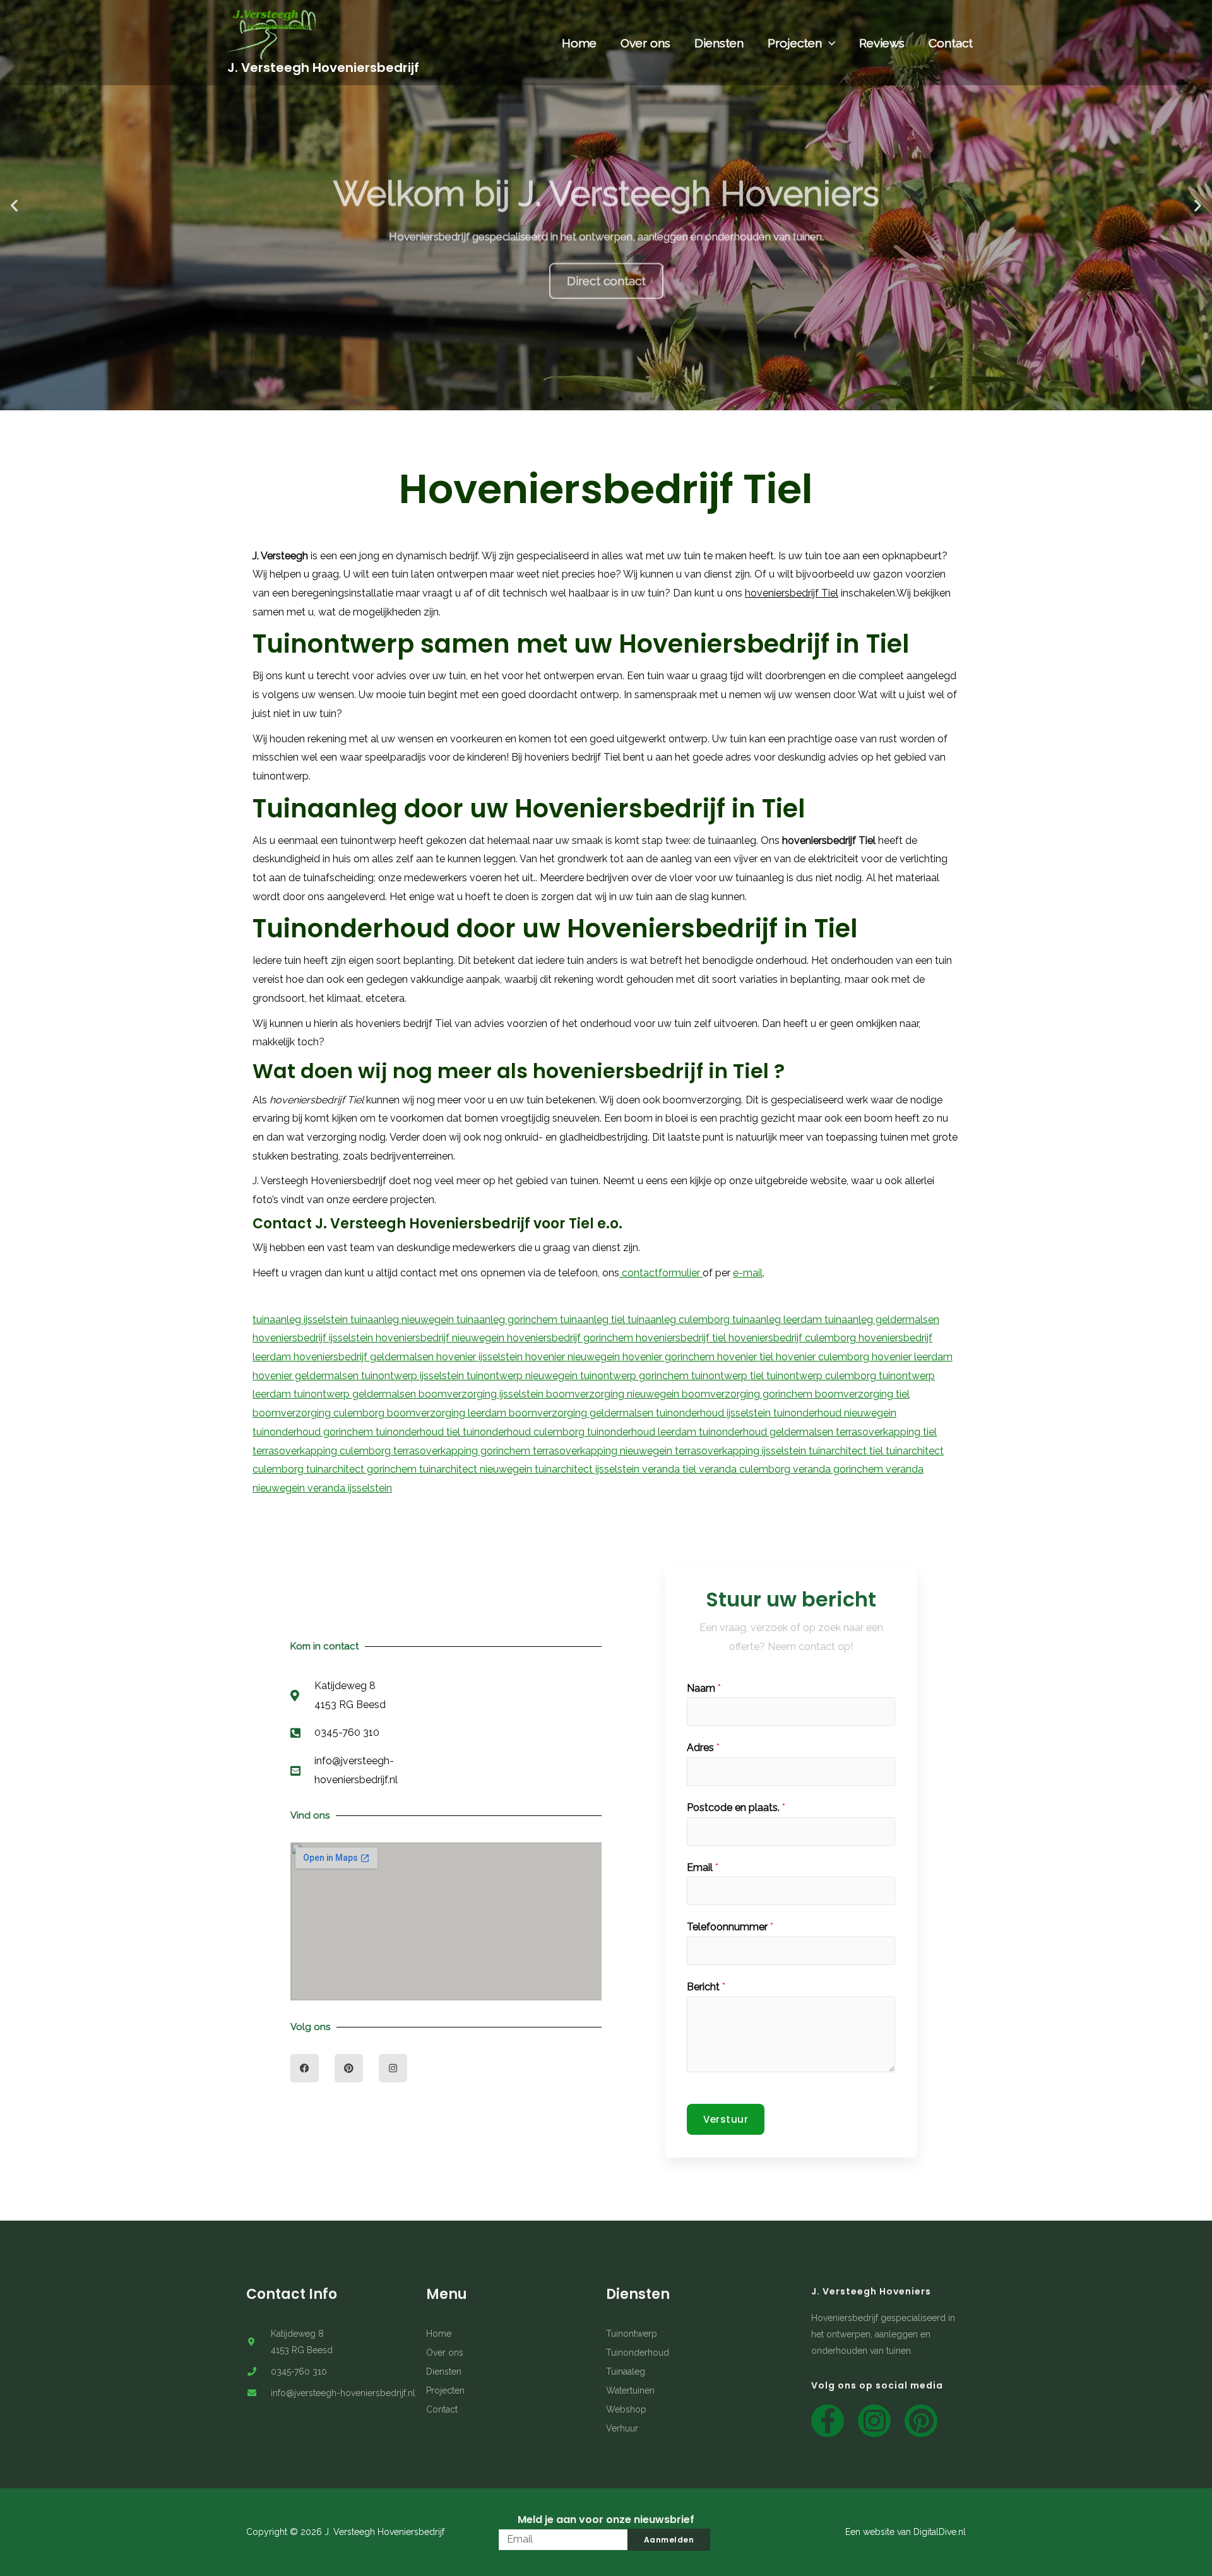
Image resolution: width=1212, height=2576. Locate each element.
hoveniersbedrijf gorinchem (571, 1338)
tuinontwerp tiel (729, 1376)
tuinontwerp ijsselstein (414, 1376)
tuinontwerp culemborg (823, 1376)
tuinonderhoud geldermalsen (767, 1432)
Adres (703, 1748)
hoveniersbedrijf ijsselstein (314, 1338)
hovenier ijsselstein (481, 1357)
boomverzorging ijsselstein (482, 1394)
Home (579, 43)
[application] (829, 43)
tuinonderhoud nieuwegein (835, 1413)
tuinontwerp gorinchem (636, 1376)
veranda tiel (670, 1469)
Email (703, 1867)
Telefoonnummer (730, 1927)
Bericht (706, 1987)
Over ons (645, 43)
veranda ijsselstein (350, 1488)
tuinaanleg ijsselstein (301, 1320)
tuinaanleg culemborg (680, 1320)
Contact (951, 43)
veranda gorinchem (839, 1469)
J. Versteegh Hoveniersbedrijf (323, 68)
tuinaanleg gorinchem (508, 1320)
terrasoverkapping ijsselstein (742, 1451)
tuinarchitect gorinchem (363, 1469)
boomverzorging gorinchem (748, 1394)
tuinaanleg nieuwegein (403, 1320)
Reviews (882, 43)
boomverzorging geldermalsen (582, 1413)
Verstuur (726, 2119)
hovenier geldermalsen (307, 1376)
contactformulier (661, 1273)
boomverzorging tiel (862, 1394)
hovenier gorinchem (670, 1357)
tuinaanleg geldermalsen (882, 1320)
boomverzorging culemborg (320, 1413)
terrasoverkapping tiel (886, 1432)
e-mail (748, 1273)
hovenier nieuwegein (574, 1357)
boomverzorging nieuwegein (614, 1394)
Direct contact (606, 248)
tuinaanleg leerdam (778, 1320)
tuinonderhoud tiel (419, 1432)
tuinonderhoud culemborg (525, 1432)
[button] (538, 399)
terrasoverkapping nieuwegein (604, 1451)
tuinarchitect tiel (847, 1451)
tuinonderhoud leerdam (643, 1432)
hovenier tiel (746, 1357)
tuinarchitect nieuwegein (477, 1469)
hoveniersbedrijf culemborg (793, 1338)
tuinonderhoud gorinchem (314, 1432)
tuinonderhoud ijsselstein (715, 1413)
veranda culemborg (746, 1469)
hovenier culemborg (824, 1357)
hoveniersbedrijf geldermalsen (365, 1357)
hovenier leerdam (912, 1357)
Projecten (795, 43)
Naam (704, 1688)
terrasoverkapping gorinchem (463, 1451)
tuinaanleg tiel (594, 1320)
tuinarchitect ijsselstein (588, 1469)
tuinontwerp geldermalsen (356, 1394)
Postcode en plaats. (736, 1807)
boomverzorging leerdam (448, 1413)
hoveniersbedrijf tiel (682, 1338)
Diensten (719, 43)
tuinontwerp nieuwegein (523, 1376)
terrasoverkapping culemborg (323, 1451)
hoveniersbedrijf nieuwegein (441, 1338)
